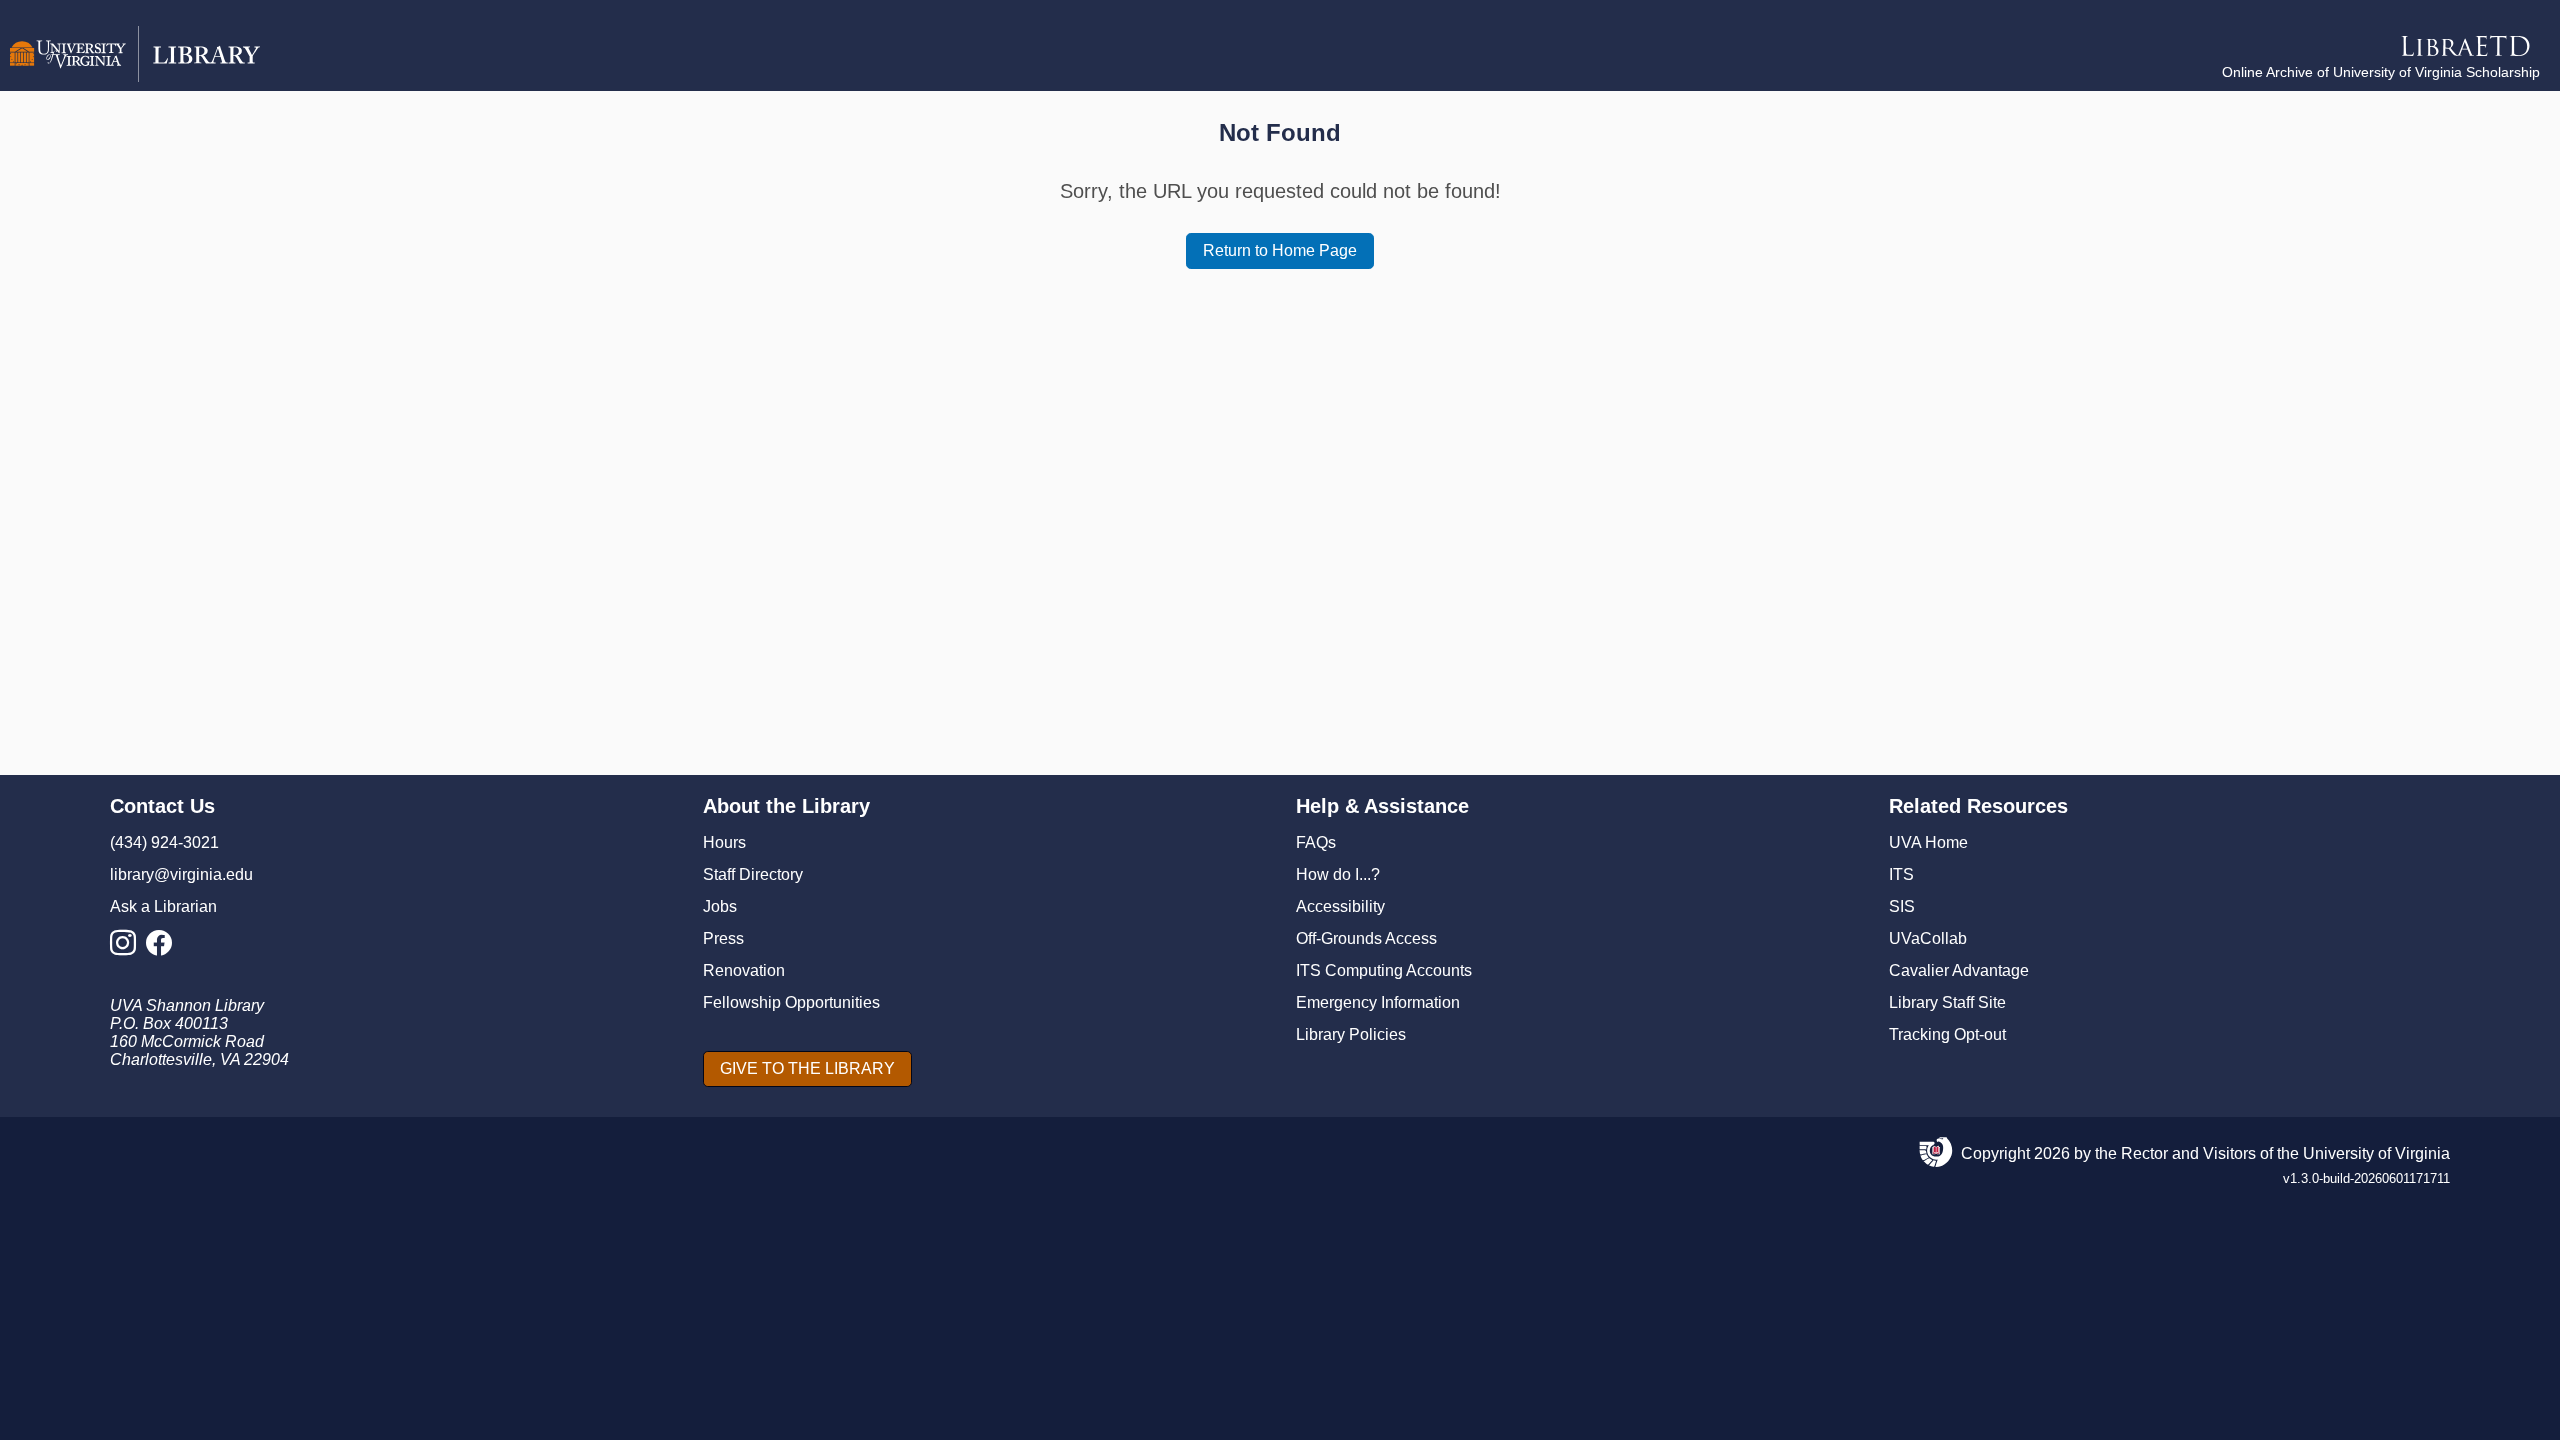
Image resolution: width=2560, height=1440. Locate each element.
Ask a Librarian (163, 906)
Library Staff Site (1947, 1002)
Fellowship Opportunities (791, 1002)
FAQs (1316, 842)
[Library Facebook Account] (164, 948)
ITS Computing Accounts (1384, 970)
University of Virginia (2376, 1153)
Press (723, 938)
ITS (1901, 874)
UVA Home (1928, 842)
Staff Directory (753, 874)
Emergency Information (1378, 1002)
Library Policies (1351, 1034)
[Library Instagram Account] (128, 948)
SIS (1902, 906)
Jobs (720, 906)
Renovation (744, 970)
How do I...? (1338, 874)
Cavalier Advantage (1959, 970)
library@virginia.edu (181, 874)
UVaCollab (1928, 938)
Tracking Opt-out (1947, 1034)
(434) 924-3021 (164, 842)
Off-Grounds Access (1366, 938)
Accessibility (1340, 906)
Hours (724, 842)
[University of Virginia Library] (135, 76)
